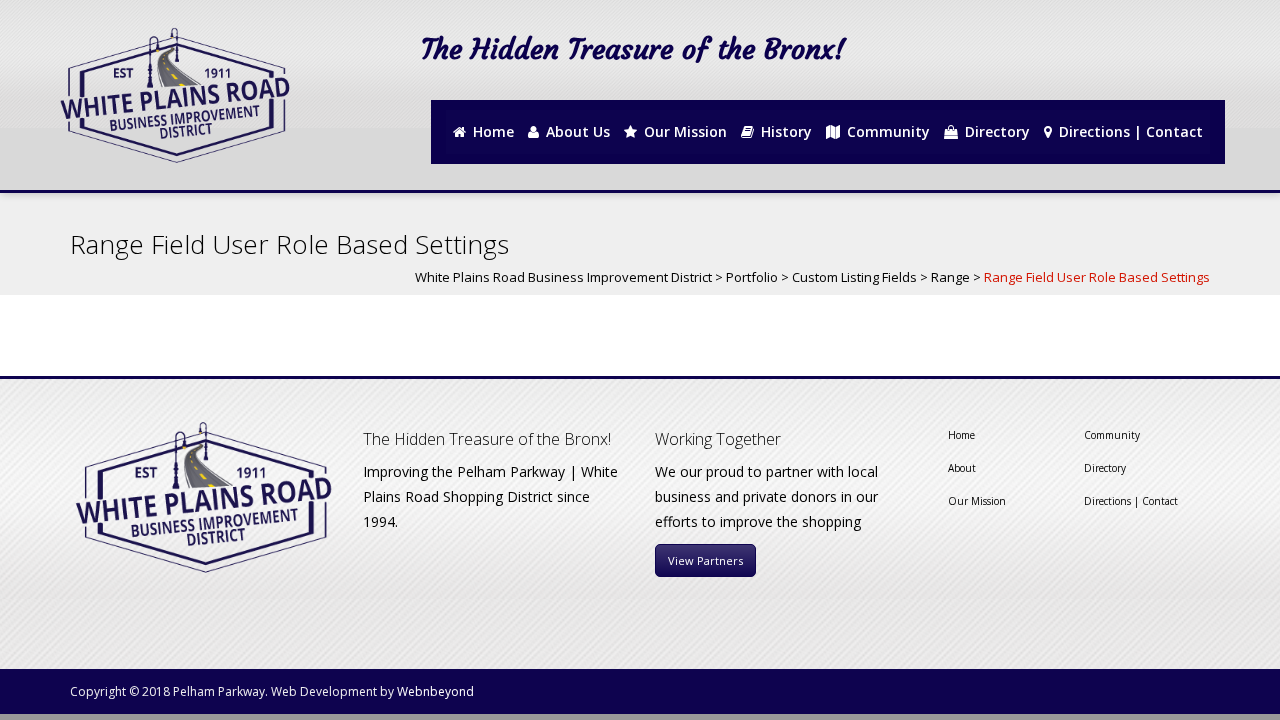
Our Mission (977, 501)
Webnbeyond (435, 691)
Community (1112, 435)
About (962, 468)
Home (961, 435)
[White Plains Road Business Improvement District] (173, 95)
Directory (1105, 468)
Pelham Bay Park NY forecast (1139, 82)
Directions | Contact (1131, 501)
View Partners (705, 560)
